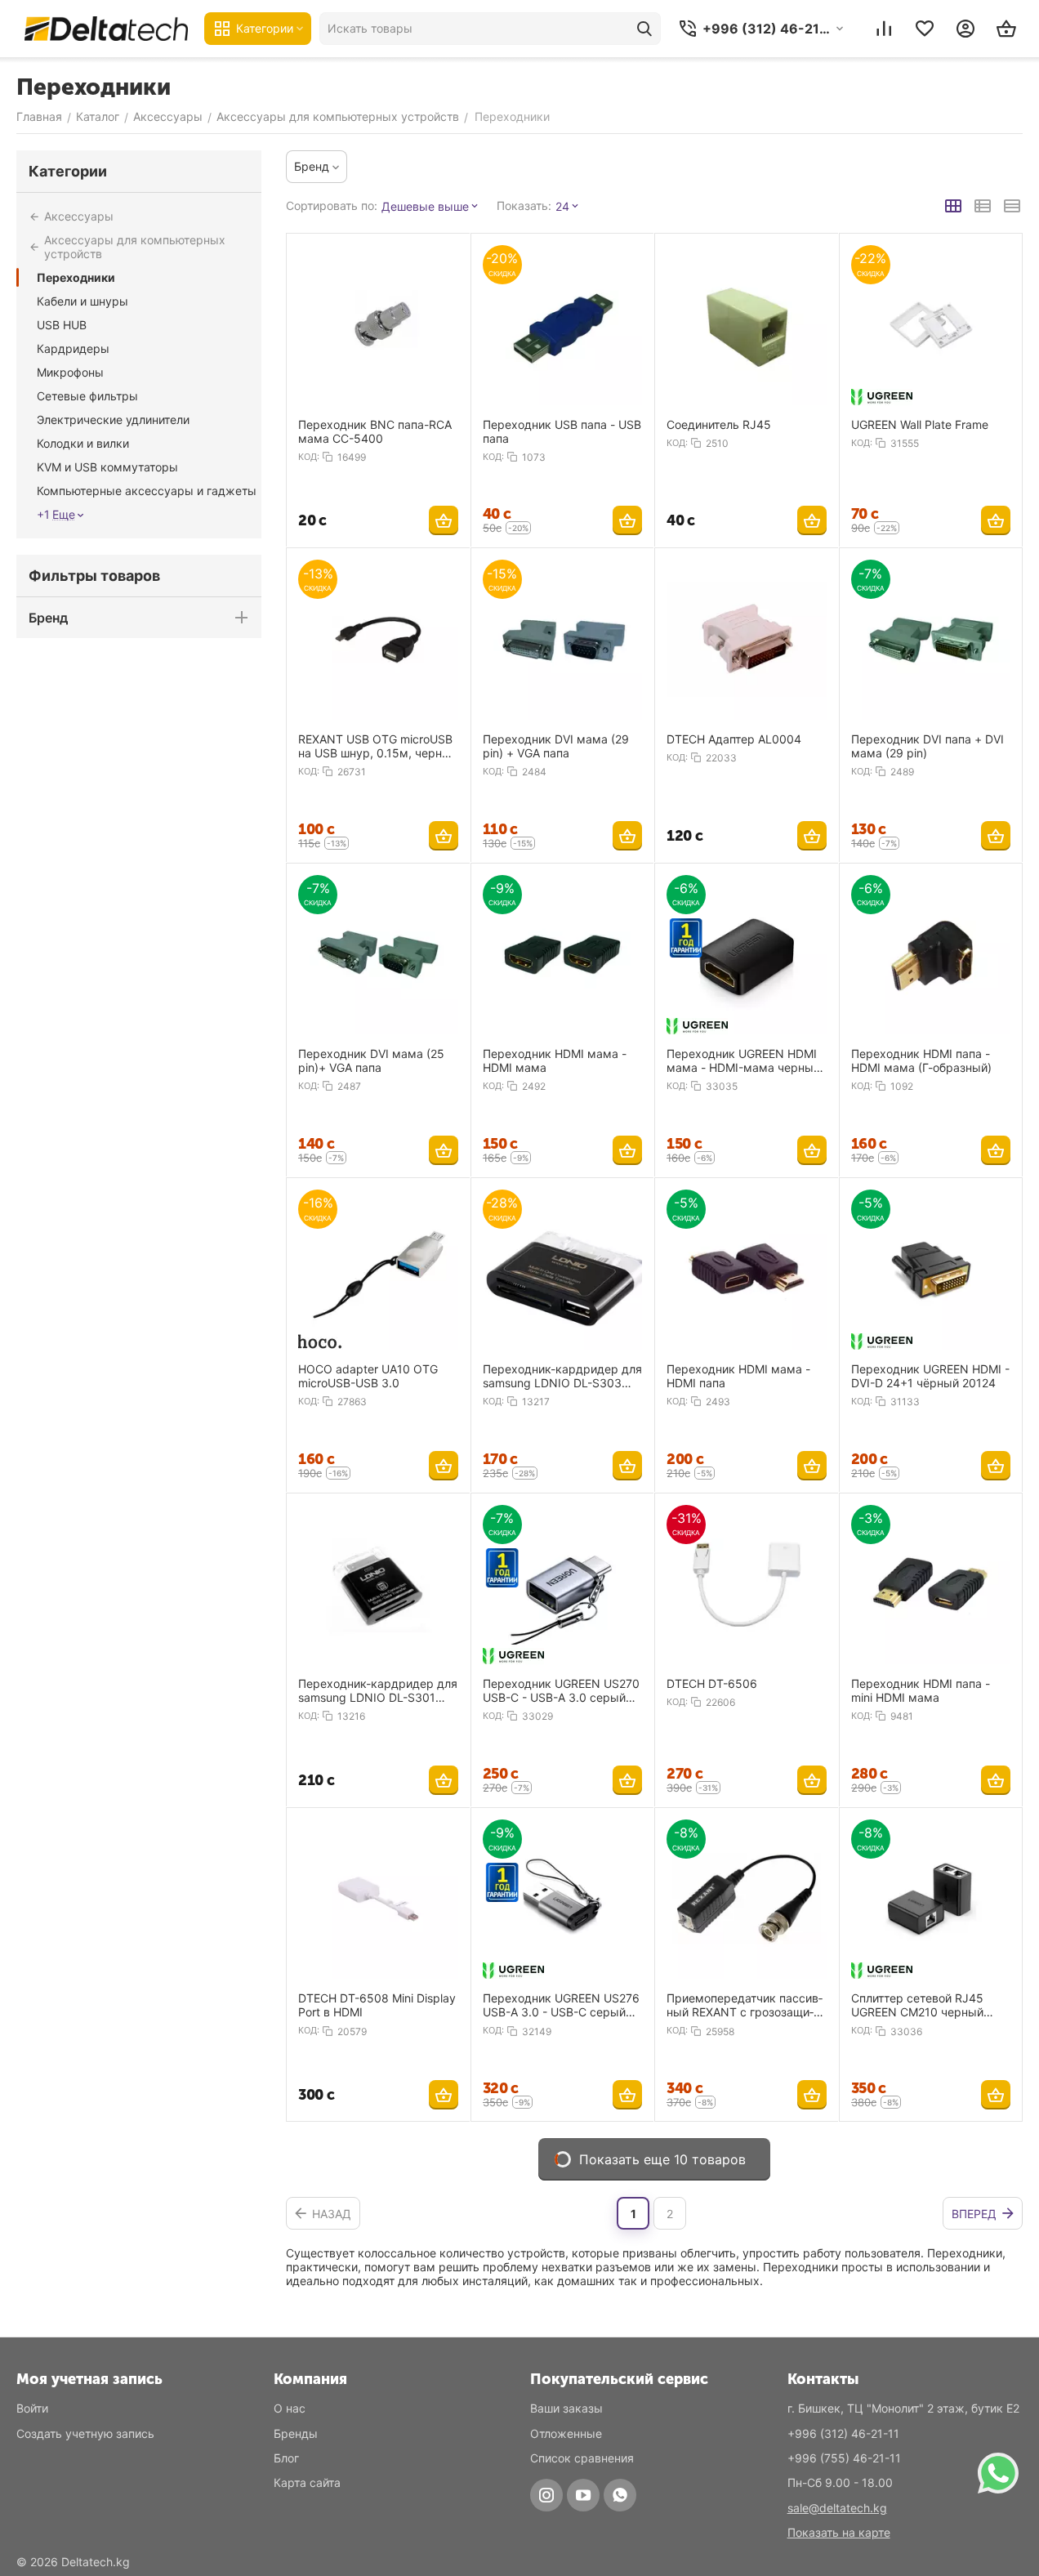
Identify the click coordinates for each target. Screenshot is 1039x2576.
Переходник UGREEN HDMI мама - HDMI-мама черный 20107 (743, 1060)
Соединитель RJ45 (719, 424)
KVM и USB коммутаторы (107, 467)
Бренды (296, 2433)
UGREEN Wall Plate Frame (920, 424)
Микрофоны (70, 372)
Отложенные (566, 2433)
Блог (286, 2458)
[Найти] (644, 29)
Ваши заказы (566, 2408)
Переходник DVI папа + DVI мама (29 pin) (928, 746)
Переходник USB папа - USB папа (562, 431)
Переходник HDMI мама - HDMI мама (555, 1060)
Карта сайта (307, 2482)
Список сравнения (582, 2458)
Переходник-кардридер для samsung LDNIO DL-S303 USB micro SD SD (562, 1376)
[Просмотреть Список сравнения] (884, 29)
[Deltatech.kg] (106, 28)
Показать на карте (839, 2532)
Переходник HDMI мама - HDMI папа (738, 1376)
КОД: (309, 457)
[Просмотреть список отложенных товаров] (925, 29)
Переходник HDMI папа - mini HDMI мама (921, 1690)
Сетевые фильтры (87, 396)
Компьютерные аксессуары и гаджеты (147, 491)
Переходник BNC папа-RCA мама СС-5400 (375, 431)
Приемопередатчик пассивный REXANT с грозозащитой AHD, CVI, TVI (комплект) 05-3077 (745, 2005)
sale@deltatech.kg (837, 2508)
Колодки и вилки (83, 443)
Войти (32, 2408)
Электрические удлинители (113, 420)
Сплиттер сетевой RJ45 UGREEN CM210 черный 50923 (917, 2005)
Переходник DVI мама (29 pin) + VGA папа (556, 746)
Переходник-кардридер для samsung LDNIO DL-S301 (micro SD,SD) (378, 1690)
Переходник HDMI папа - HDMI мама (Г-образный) (921, 1060)
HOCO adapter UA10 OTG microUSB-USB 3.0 (368, 1376)
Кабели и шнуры (82, 301)
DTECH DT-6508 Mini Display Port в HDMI (377, 2005)
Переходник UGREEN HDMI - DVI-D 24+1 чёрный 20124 (930, 1376)
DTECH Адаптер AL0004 (734, 739)
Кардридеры (73, 348)
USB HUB (62, 325)
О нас (290, 2408)
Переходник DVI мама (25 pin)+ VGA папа (371, 1060)
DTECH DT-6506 (712, 1683)
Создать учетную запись (85, 2433)
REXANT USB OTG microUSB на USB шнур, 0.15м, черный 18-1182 (378, 746)
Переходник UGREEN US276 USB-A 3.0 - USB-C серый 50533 (561, 2005)
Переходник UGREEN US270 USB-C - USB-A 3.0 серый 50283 (561, 1690)
